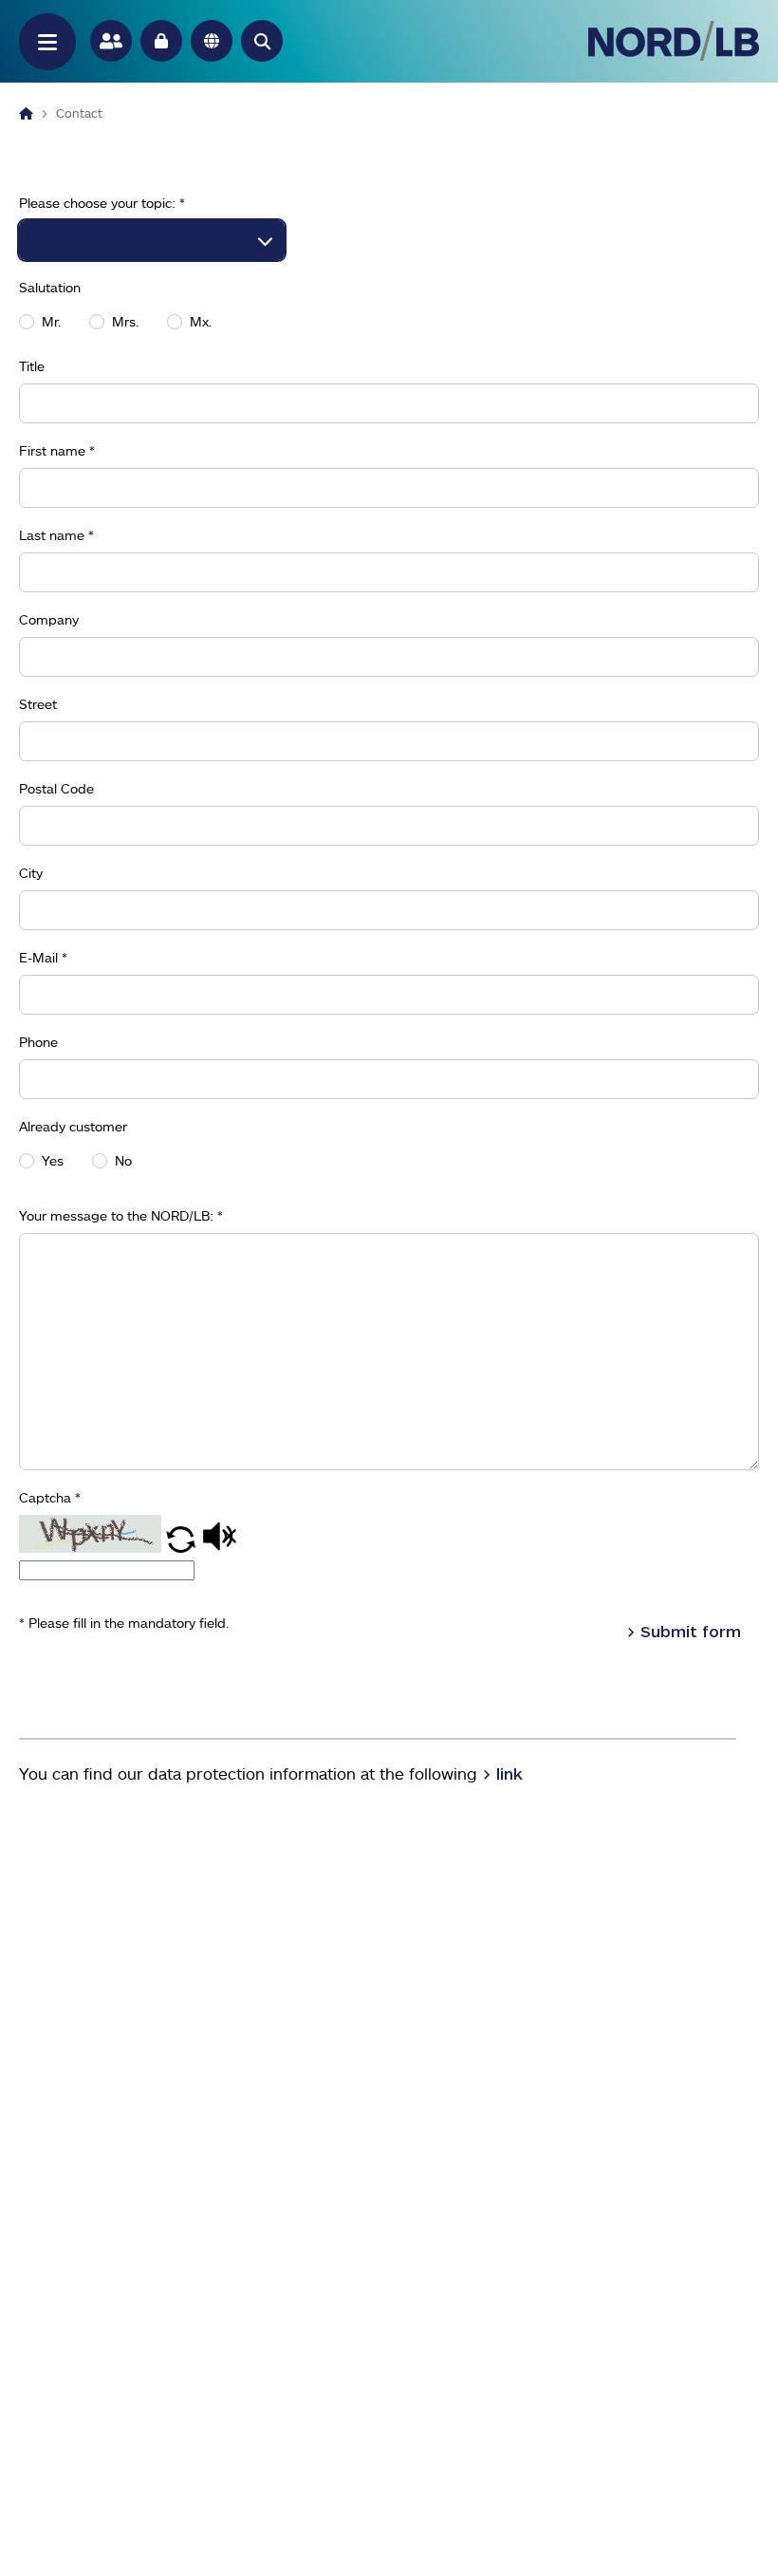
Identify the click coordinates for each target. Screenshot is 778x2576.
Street (38, 704)
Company (49, 620)
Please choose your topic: (102, 203)
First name (57, 451)
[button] (262, 41)
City (31, 873)
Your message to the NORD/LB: (121, 1216)
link (509, 1773)
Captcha (50, 1498)
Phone (38, 1042)
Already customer (73, 1127)
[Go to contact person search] (111, 41)
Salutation (50, 288)
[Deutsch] (212, 41)
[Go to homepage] (674, 41)
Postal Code (56, 789)
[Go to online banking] (161, 41)
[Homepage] (26, 113)
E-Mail (43, 958)
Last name (56, 535)
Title (32, 366)
